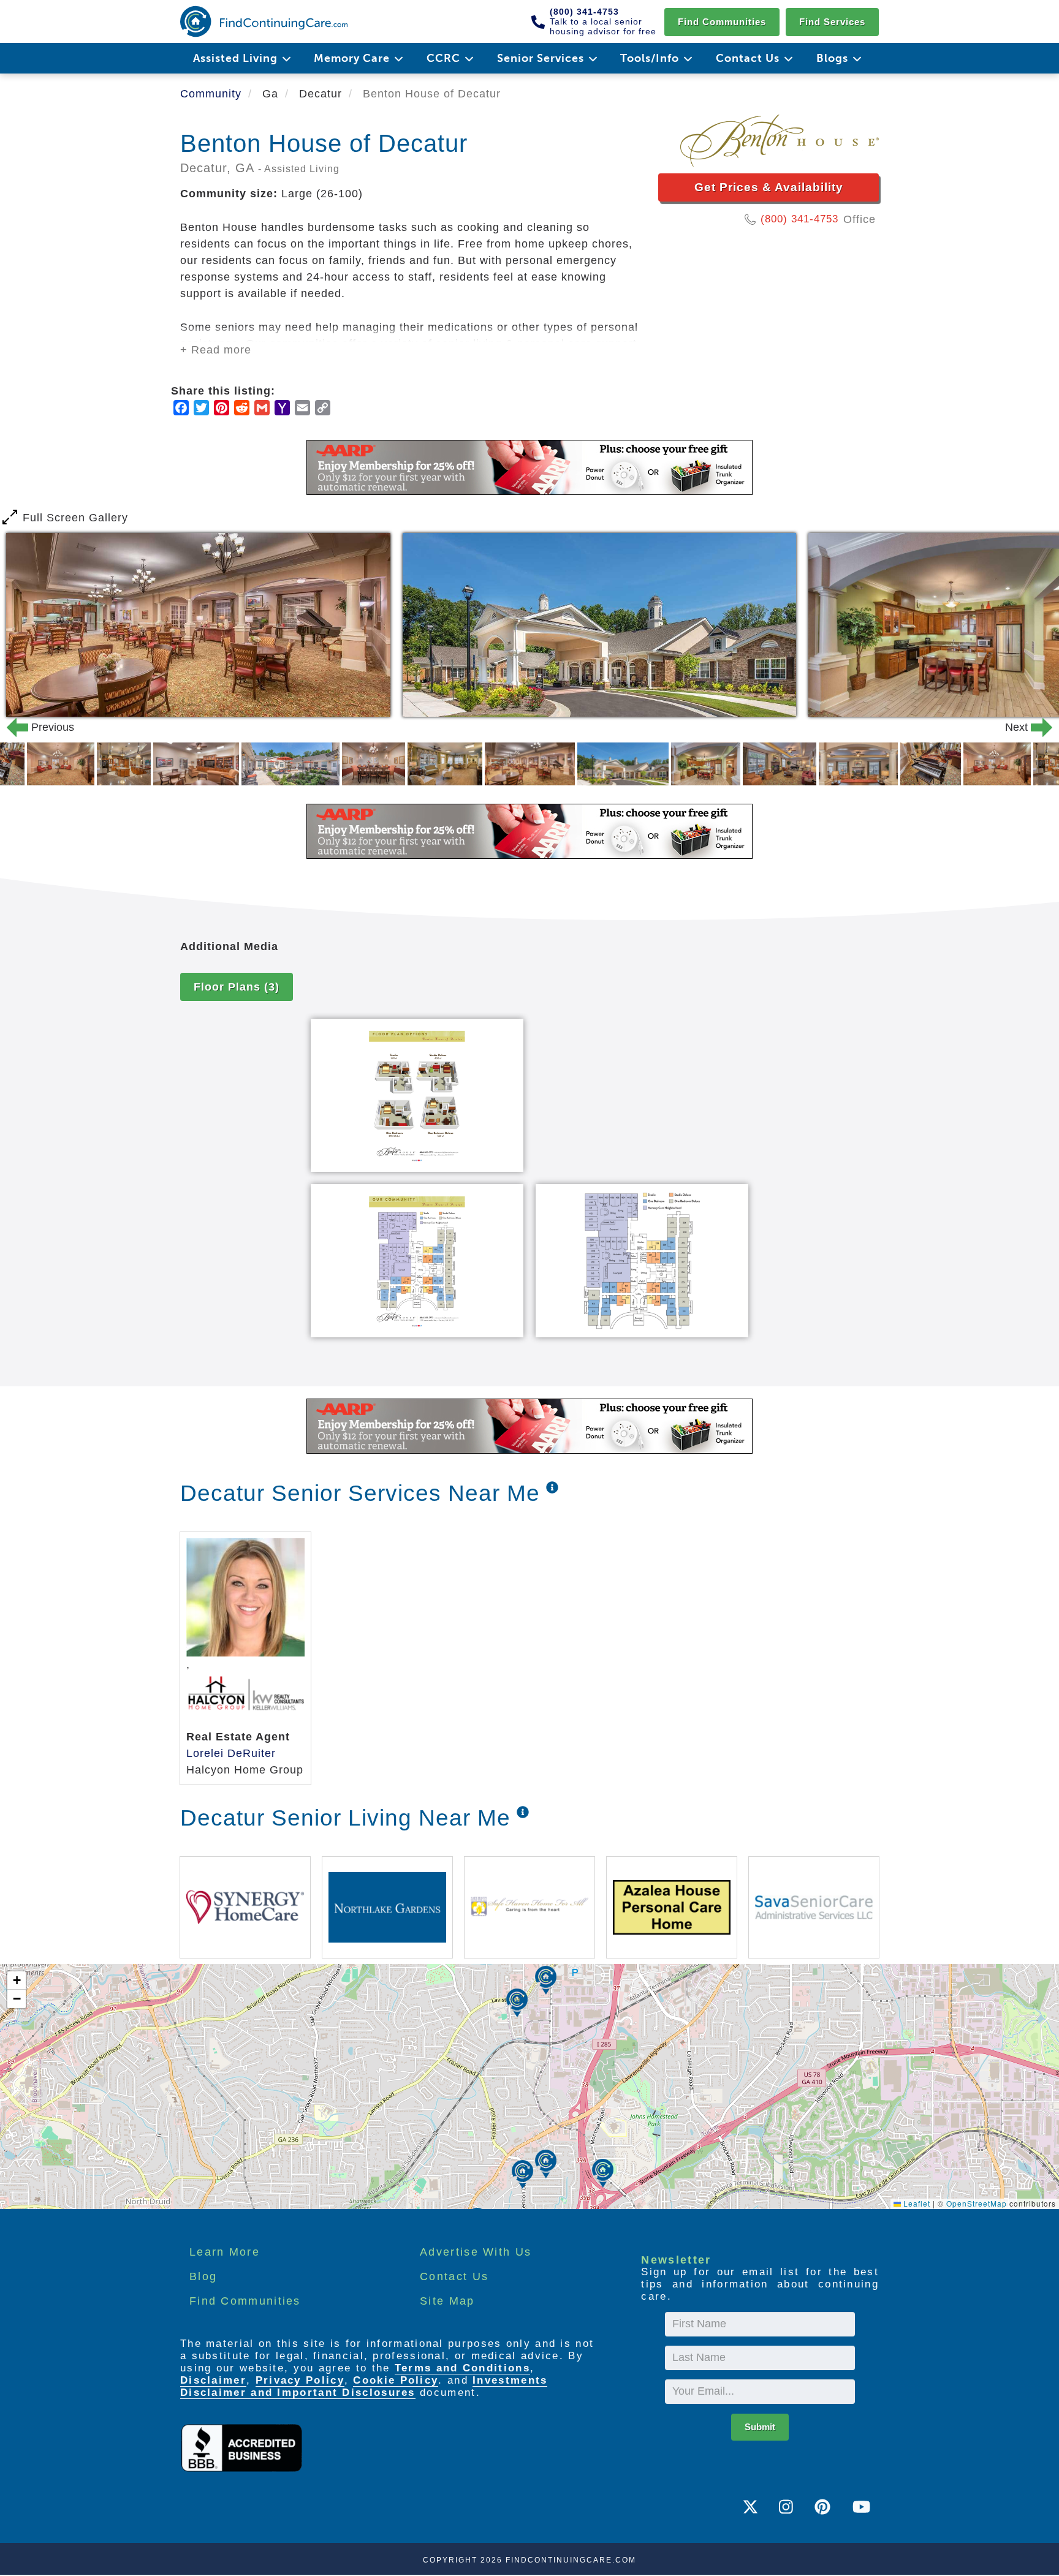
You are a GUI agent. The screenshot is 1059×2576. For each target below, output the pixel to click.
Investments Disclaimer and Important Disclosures (364, 2386)
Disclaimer (213, 2380)
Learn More (225, 2252)
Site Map (447, 2301)
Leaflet (916, 2203)
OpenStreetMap (977, 2203)
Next (1026, 727)
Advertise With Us (476, 2252)
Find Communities (722, 22)
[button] (546, 2164)
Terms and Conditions (462, 2368)
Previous (33, 727)
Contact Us (454, 2276)
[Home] (264, 21)
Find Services (832, 22)
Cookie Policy (396, 2380)
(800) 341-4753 (799, 219)
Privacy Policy (300, 2380)
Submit (760, 2427)
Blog (203, 2276)
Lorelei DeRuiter (231, 1753)
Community (211, 94)
